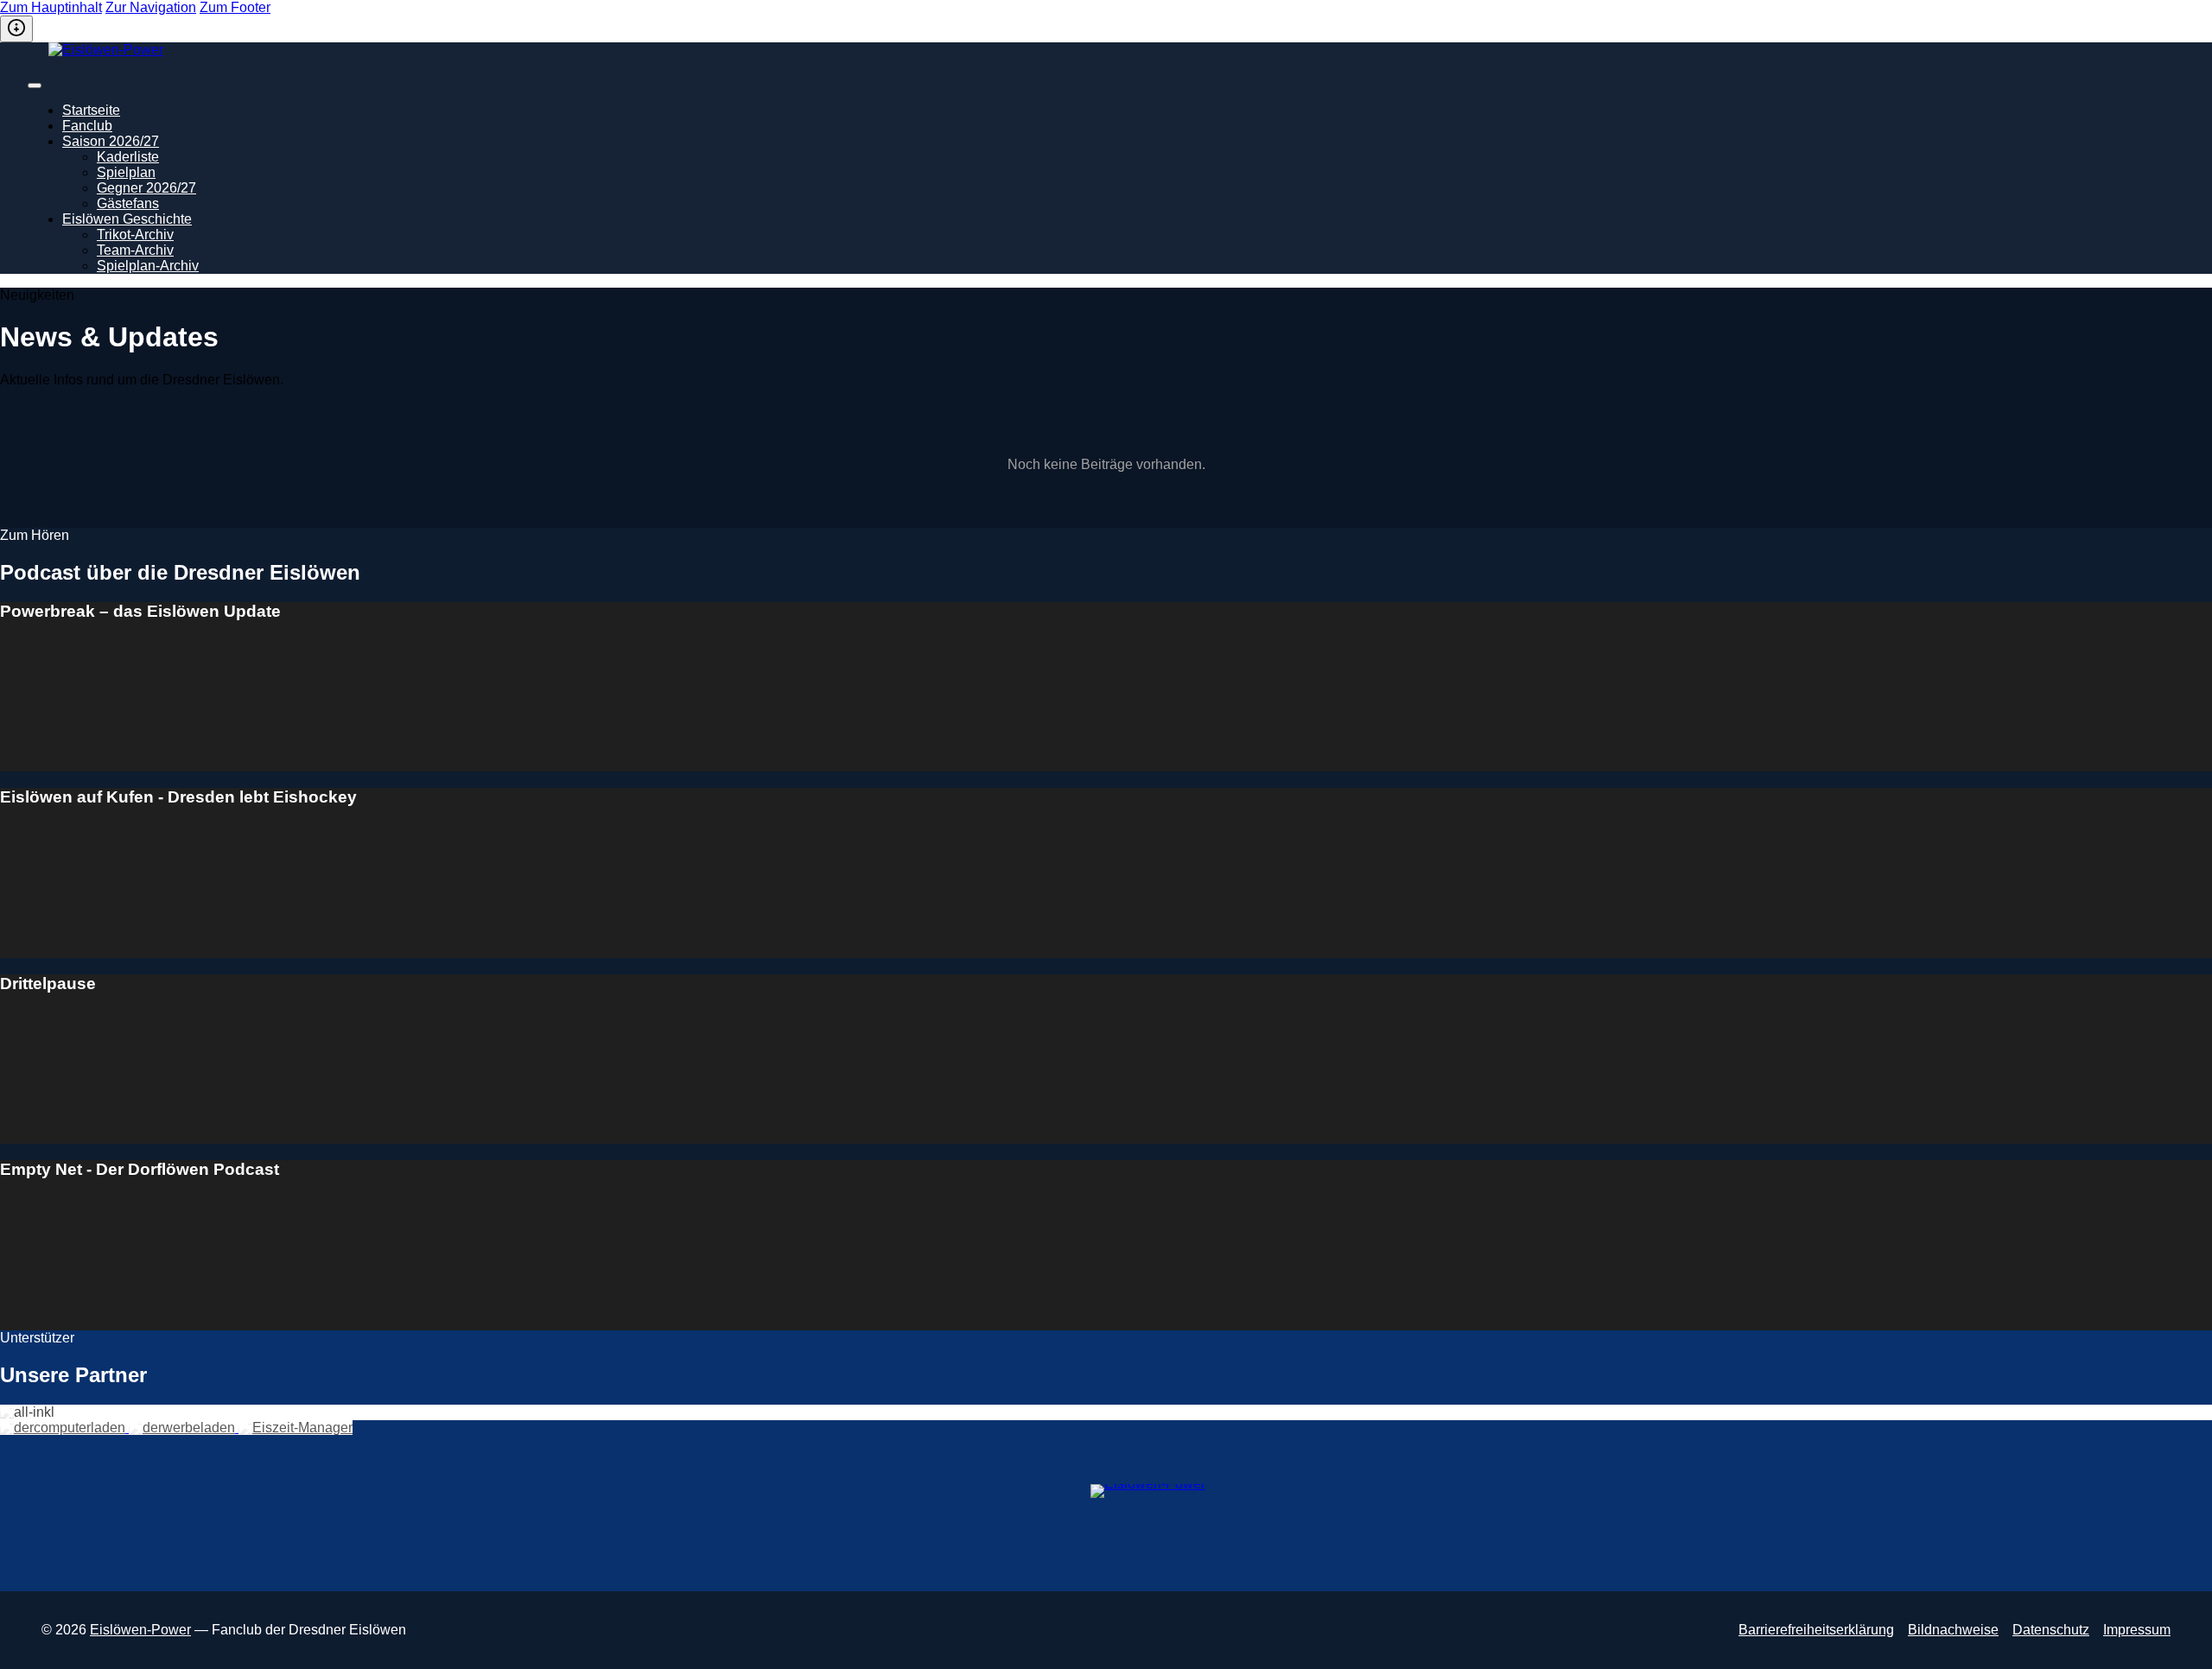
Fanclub (87, 126)
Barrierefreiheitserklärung (1816, 1630)
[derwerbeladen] (184, 1428)
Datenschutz (2051, 1630)
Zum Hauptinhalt (51, 7)
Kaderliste (128, 157)
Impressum (2137, 1630)
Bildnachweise (1953, 1630)
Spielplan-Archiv (148, 266)
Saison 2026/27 (111, 141)
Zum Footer (235, 7)
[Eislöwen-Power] (1109, 58)
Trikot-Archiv (135, 235)
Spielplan (126, 172)
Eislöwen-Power (140, 1630)
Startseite (91, 110)
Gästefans (128, 203)
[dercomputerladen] (64, 1428)
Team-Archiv (135, 250)
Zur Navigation (151, 7)
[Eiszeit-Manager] (296, 1428)
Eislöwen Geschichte (127, 219)
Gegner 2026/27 (146, 188)
